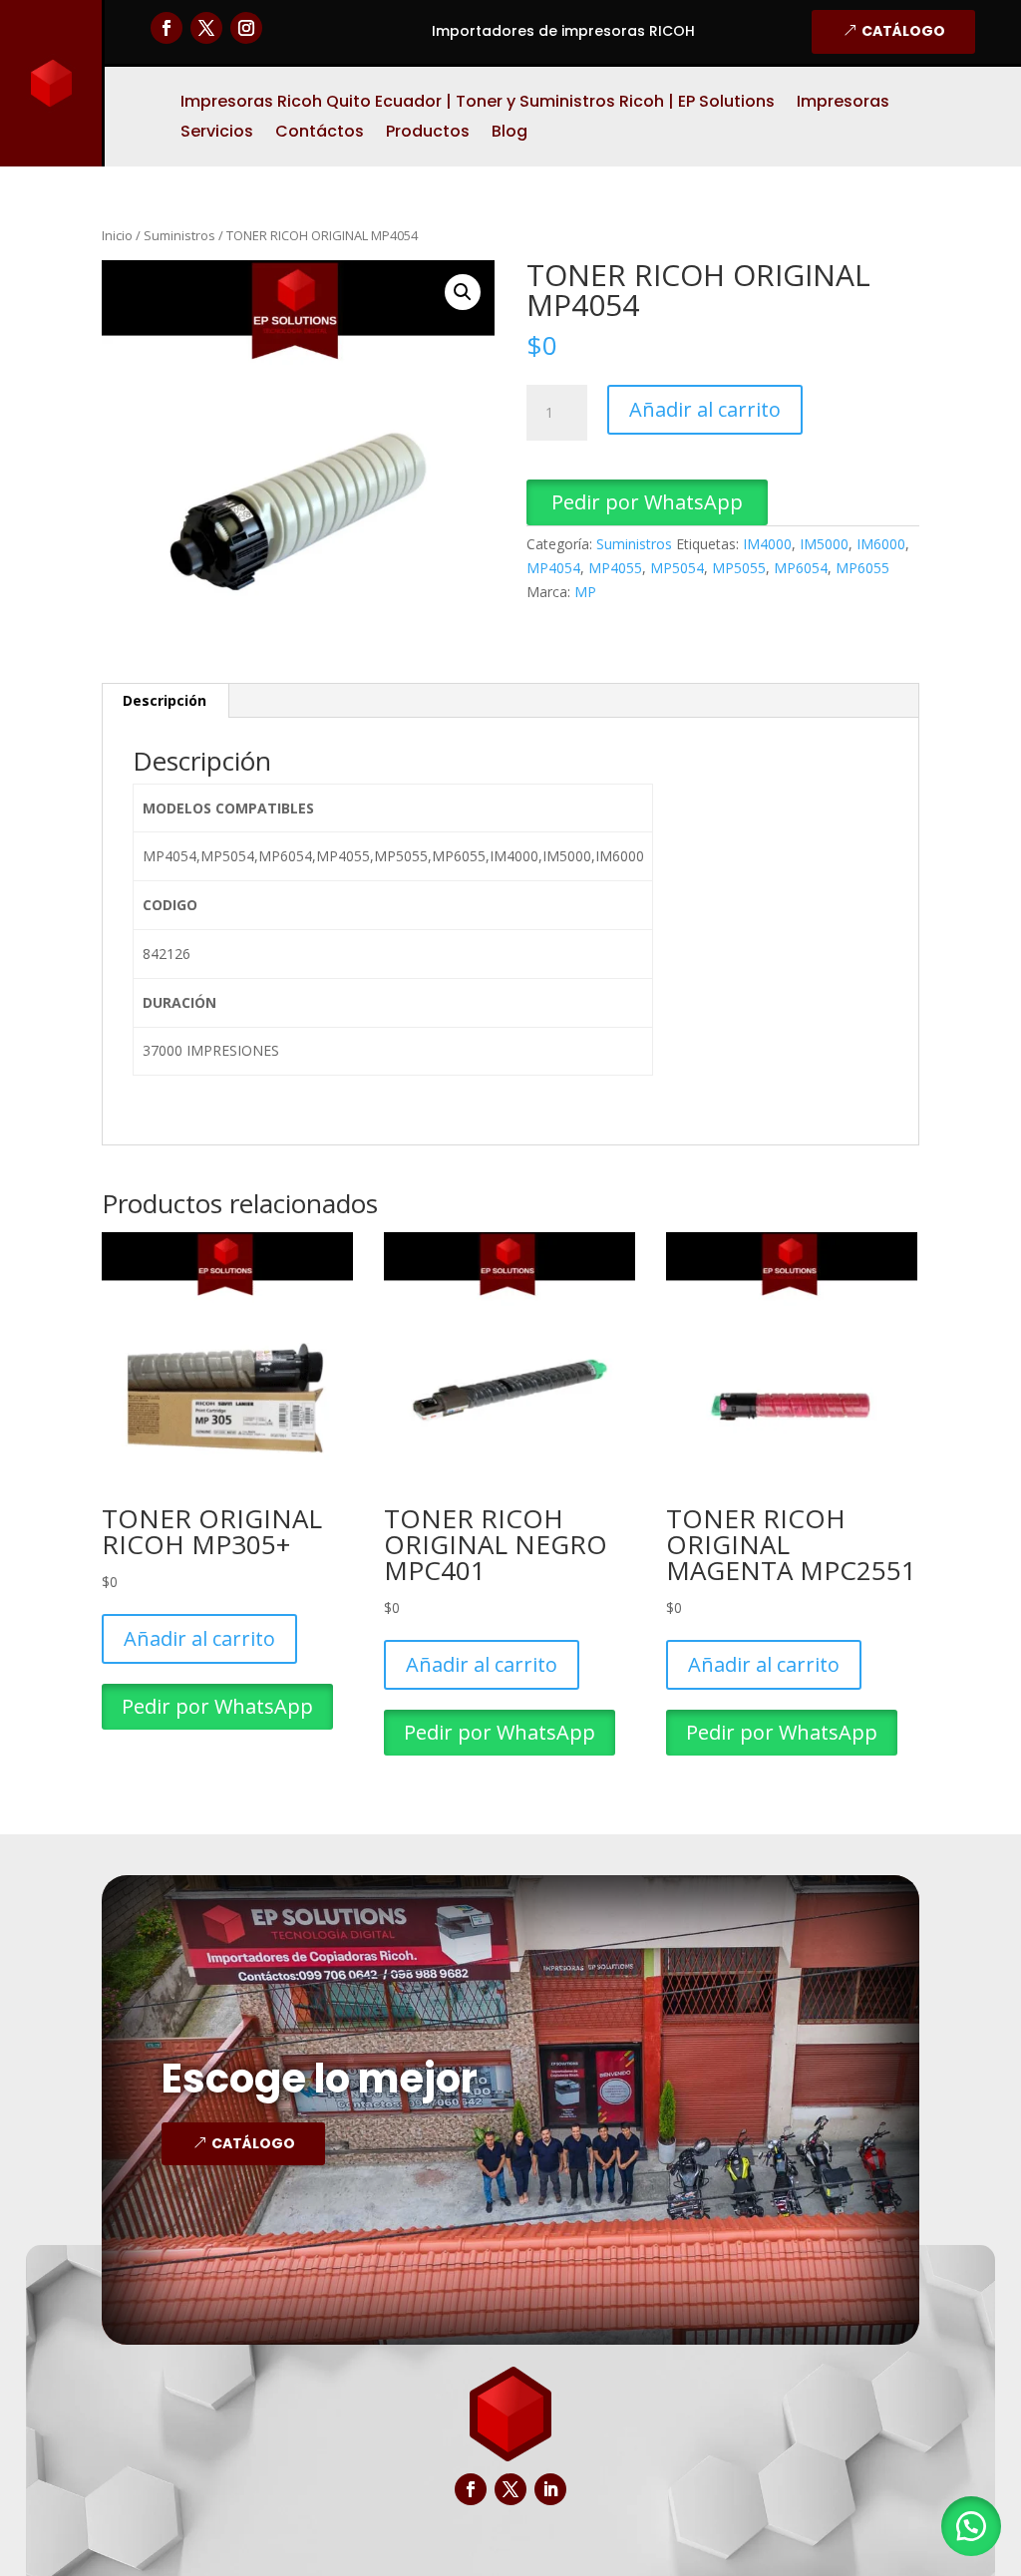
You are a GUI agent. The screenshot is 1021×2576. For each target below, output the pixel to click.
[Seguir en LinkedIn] (550, 2489)
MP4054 (553, 568)
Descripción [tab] (165, 700)
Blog (510, 134)
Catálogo (903, 31)
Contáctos (320, 134)
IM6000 (881, 544)
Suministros (179, 235)
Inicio (117, 235)
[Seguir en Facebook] (167, 28)
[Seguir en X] (206, 28)
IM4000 (767, 544)
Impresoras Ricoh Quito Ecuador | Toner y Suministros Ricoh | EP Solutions (478, 104)
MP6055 (862, 568)
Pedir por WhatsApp (647, 502)
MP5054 (677, 568)
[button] (463, 292)
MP (585, 592)
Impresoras (843, 104)
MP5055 (739, 568)
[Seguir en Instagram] (246, 28)
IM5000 (824, 544)
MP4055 (615, 568)
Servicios (217, 134)
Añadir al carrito (705, 409)
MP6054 (801, 568)
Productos (428, 134)
